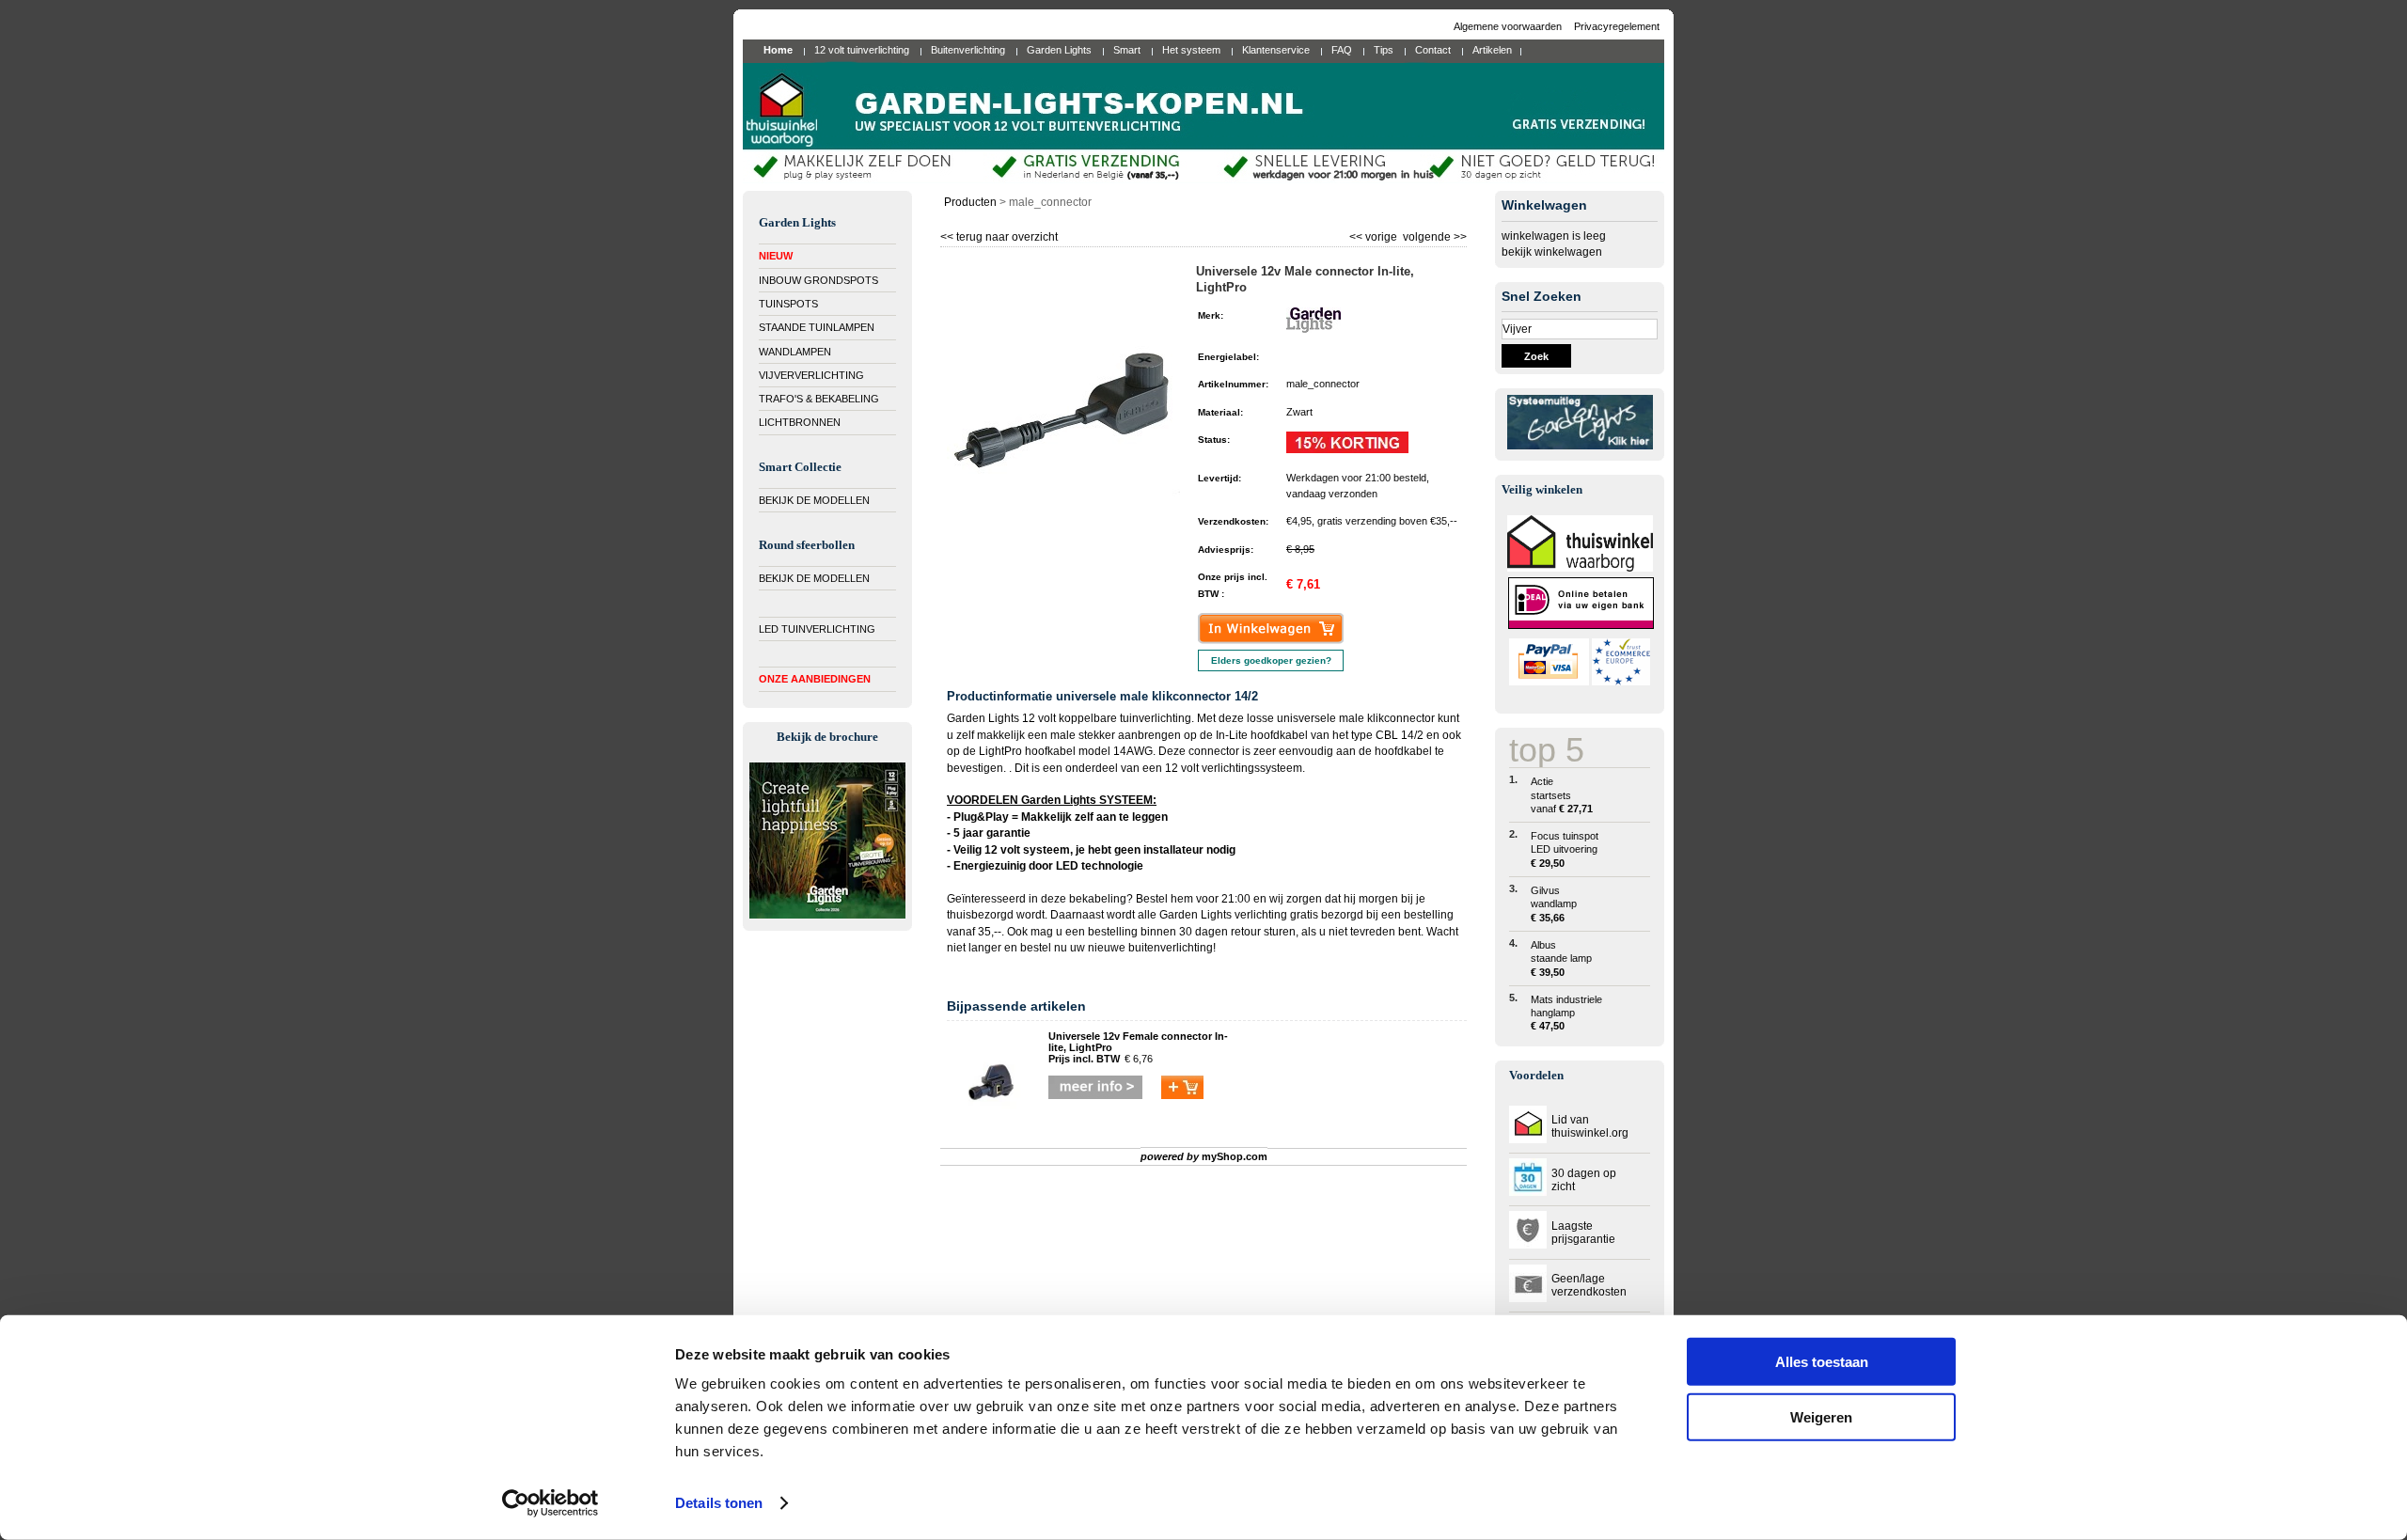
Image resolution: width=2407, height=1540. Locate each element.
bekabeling (1098, 899)
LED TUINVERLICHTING (817, 629)
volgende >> (1433, 235)
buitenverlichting (1171, 948)
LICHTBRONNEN (800, 422)
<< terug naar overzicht (999, 235)
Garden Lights (1196, 915)
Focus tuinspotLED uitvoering (1565, 849)
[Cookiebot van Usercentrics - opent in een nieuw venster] (551, 1503)
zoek (1536, 356)
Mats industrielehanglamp (1566, 1013)
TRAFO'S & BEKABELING (819, 399)
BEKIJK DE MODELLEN (814, 500)
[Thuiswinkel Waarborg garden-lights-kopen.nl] (1580, 568)
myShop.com (1235, 1156)
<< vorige (1375, 235)
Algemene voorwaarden (1509, 26)
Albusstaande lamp (1561, 959)
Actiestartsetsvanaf (1562, 795)
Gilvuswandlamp (1554, 904)
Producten (970, 202)
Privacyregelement (1617, 26)
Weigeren (1821, 1416)
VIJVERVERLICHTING (811, 375)
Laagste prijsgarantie (1583, 1233)
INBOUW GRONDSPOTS (818, 280)
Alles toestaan (1822, 1362)
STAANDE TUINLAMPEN (817, 327)
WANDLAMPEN (795, 352)
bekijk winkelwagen (1552, 252)
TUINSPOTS (788, 304)
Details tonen (719, 1503)
